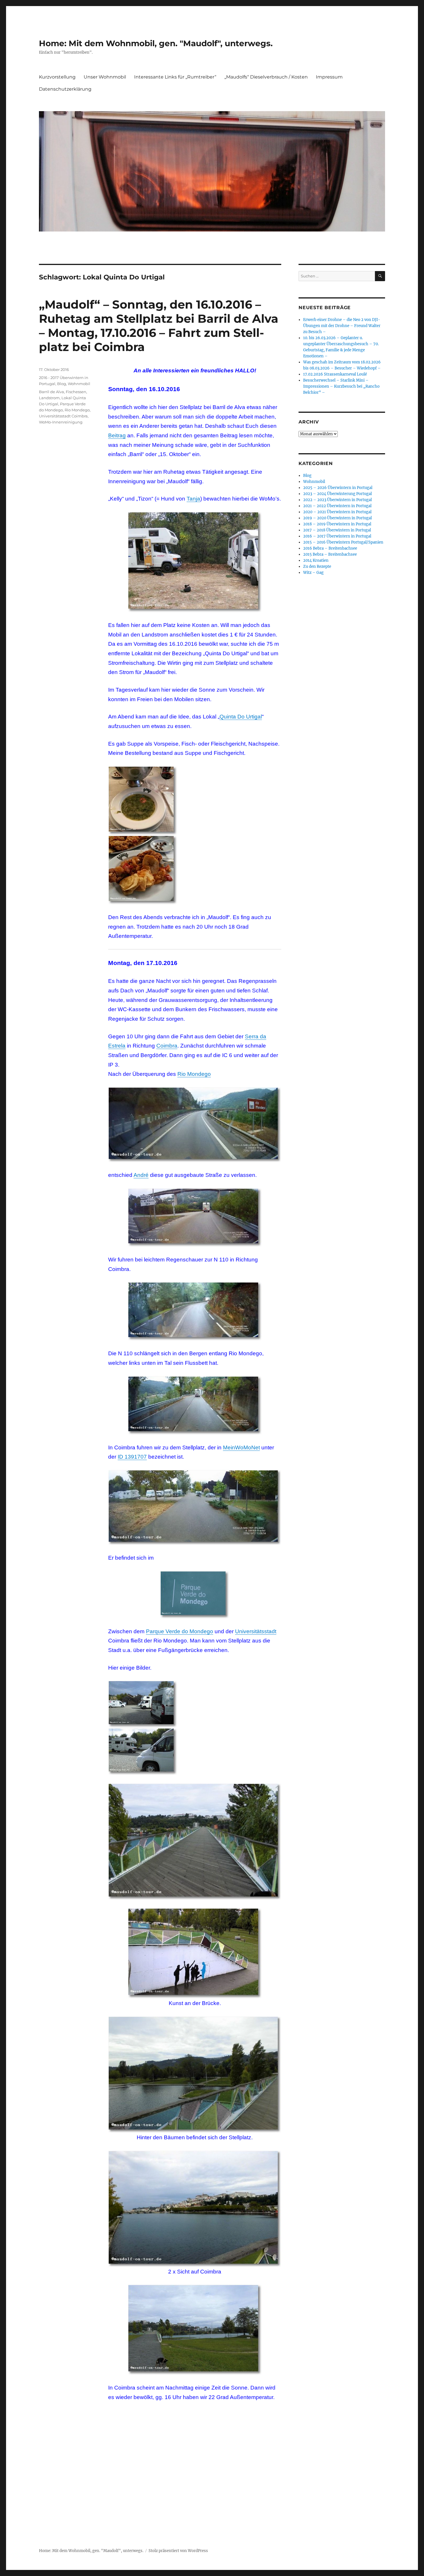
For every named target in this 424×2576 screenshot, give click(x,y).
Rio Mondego (194, 1074)
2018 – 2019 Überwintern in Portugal (337, 524)
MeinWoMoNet (241, 1447)
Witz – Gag (313, 573)
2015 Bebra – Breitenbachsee (330, 554)
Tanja (193, 499)
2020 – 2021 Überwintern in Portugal (337, 512)
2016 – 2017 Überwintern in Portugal (337, 536)
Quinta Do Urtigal (241, 717)
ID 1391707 (132, 1457)
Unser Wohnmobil (105, 77)
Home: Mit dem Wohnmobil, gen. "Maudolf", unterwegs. (156, 43)
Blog (62, 384)
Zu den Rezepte (317, 566)
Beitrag (117, 435)
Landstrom (49, 398)
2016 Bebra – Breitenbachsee (330, 548)
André (141, 1175)
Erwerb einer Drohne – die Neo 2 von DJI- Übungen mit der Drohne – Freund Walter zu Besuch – (342, 326)
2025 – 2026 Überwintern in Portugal (338, 488)
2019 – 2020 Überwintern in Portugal (337, 518)
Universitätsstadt (256, 1631)
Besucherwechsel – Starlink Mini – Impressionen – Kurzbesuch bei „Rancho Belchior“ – (341, 386)
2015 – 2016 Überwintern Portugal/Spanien (343, 542)
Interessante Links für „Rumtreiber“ (175, 77)
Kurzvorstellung (57, 77)
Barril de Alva (51, 392)
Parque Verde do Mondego (180, 1631)
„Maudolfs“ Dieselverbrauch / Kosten (266, 77)
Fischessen (76, 392)
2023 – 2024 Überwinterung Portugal (337, 494)
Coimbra (167, 1046)
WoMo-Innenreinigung (61, 422)
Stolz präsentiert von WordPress (178, 2551)
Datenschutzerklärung (65, 89)
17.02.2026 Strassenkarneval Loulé (335, 374)
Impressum (329, 77)
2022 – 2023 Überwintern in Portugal (337, 500)
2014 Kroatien (316, 560)
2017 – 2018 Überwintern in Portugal (337, 530)
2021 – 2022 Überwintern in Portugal (337, 506)
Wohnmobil (79, 384)
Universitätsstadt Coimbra (63, 416)
